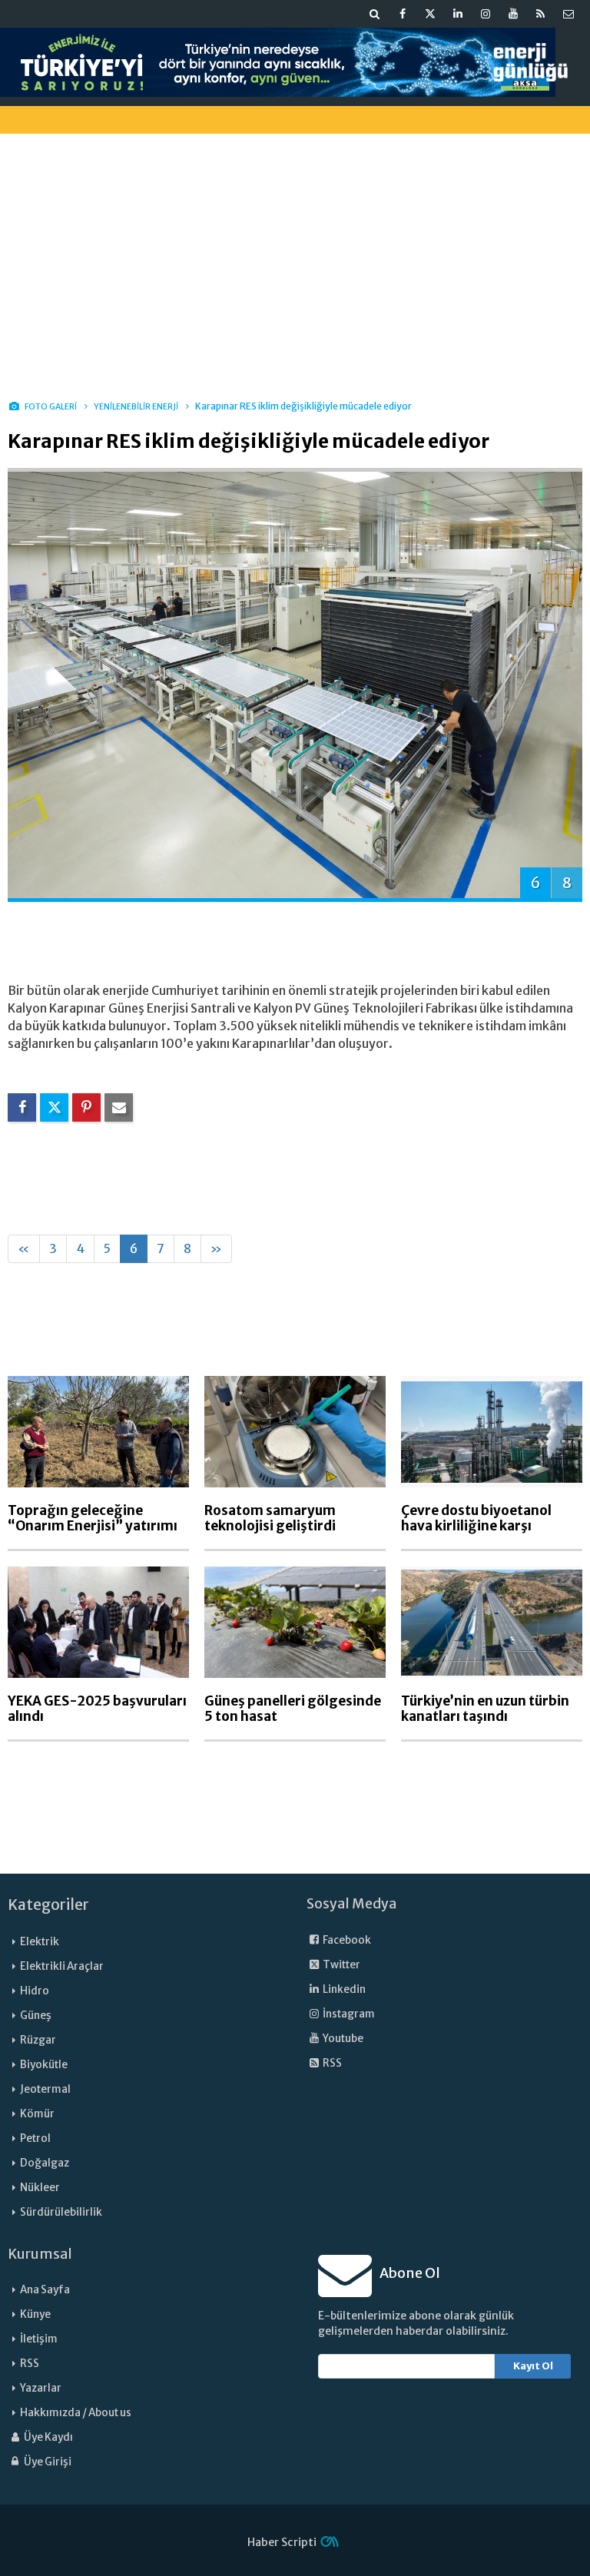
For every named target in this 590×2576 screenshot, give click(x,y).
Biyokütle (44, 2065)
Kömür (37, 2114)
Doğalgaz (45, 2163)
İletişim (39, 2339)
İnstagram (348, 2014)
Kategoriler (48, 1905)
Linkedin (343, 1989)
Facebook (346, 1940)
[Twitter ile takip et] (430, 14)
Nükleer (40, 2188)
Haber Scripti (282, 2542)
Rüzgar (38, 2040)
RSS (331, 2063)
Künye (35, 2314)
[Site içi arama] (375, 14)
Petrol (35, 2138)
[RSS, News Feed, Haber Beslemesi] (541, 14)
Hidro (35, 1991)
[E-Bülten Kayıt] (568, 14)
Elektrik (40, 1942)
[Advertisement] (295, 253)
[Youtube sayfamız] (513, 14)
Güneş (36, 2016)
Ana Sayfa (45, 2290)
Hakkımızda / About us (76, 2413)
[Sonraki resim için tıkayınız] (295, 684)
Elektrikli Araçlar (62, 1966)
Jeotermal (45, 2089)
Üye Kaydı (48, 2437)
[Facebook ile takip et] (403, 14)
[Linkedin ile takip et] (458, 14)
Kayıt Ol (533, 2366)
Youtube (342, 2039)
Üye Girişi (47, 2462)
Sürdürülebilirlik (61, 2212)
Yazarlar (41, 2388)
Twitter (341, 1965)
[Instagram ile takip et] (486, 14)
